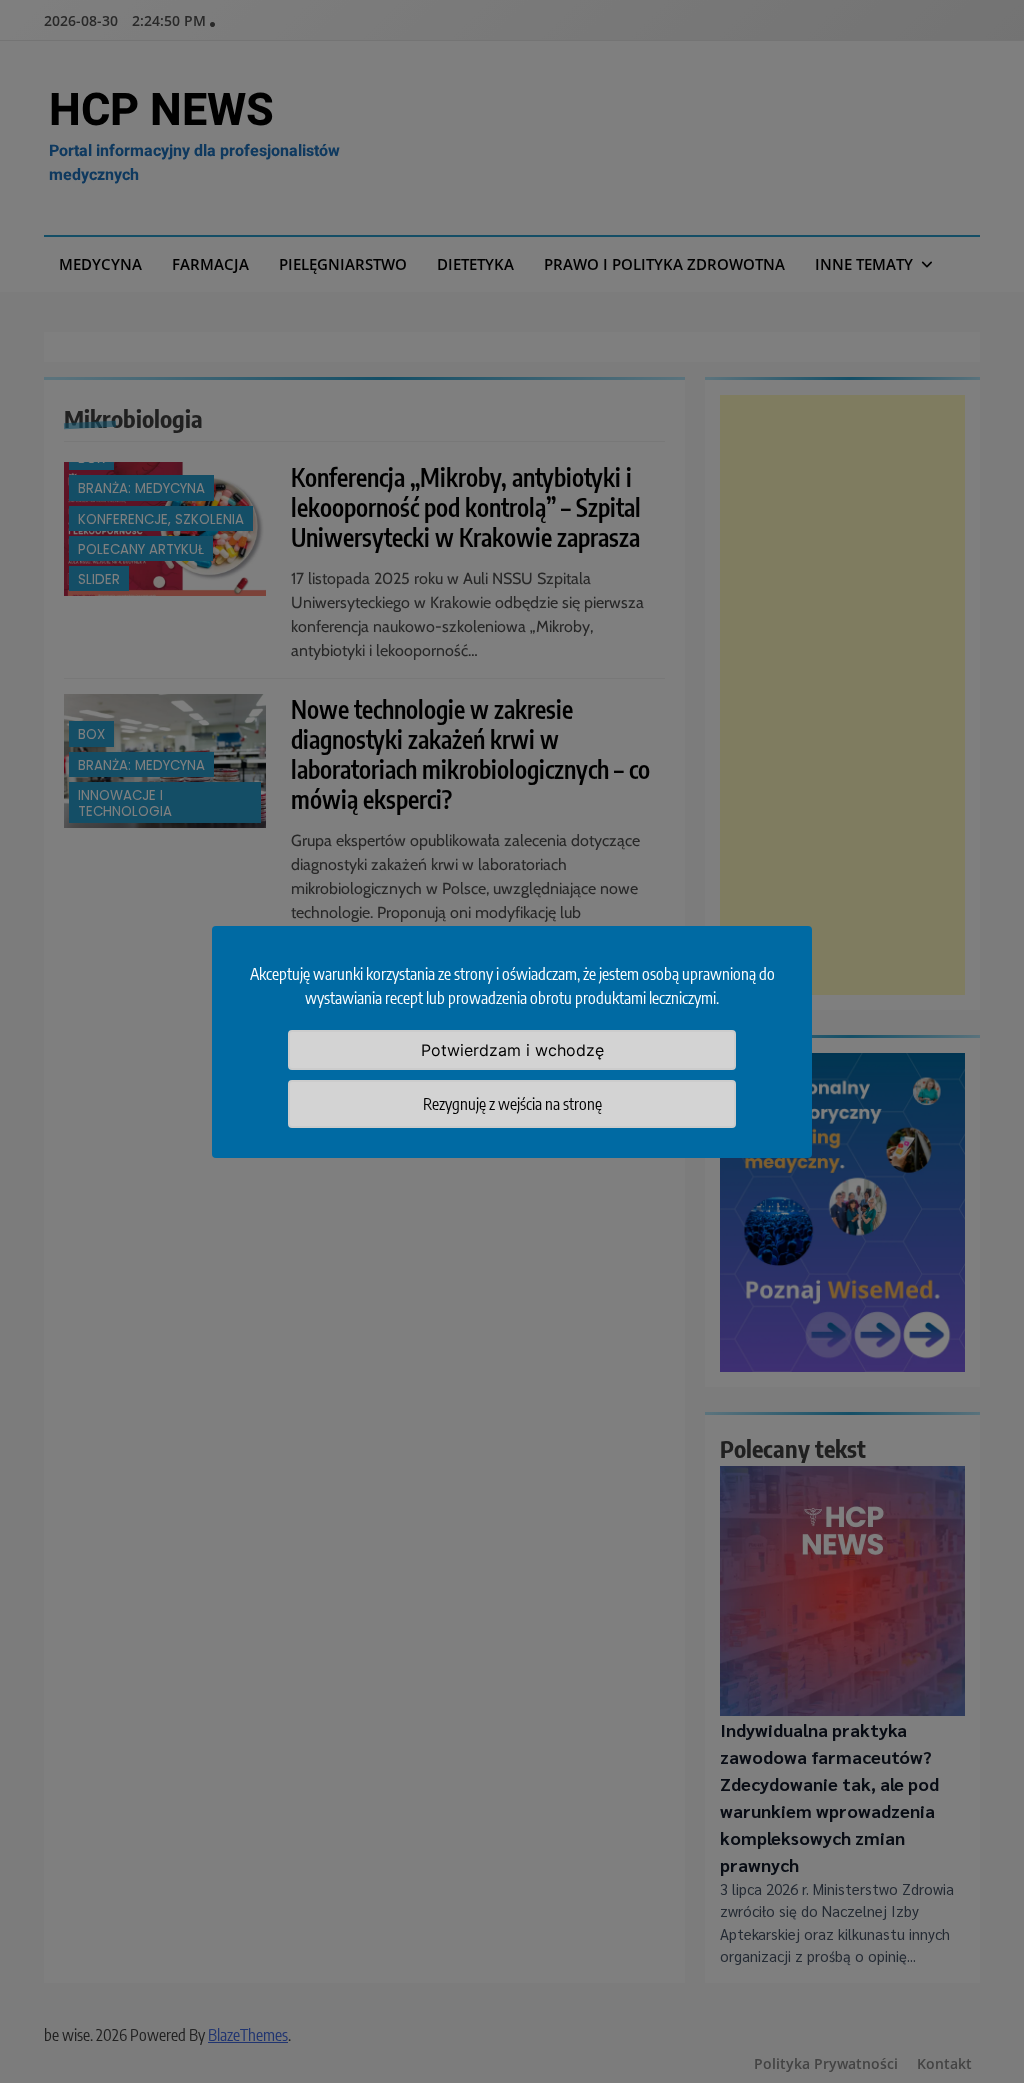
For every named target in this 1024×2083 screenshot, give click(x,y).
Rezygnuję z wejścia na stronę (512, 1104)
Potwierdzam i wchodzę (512, 1050)
